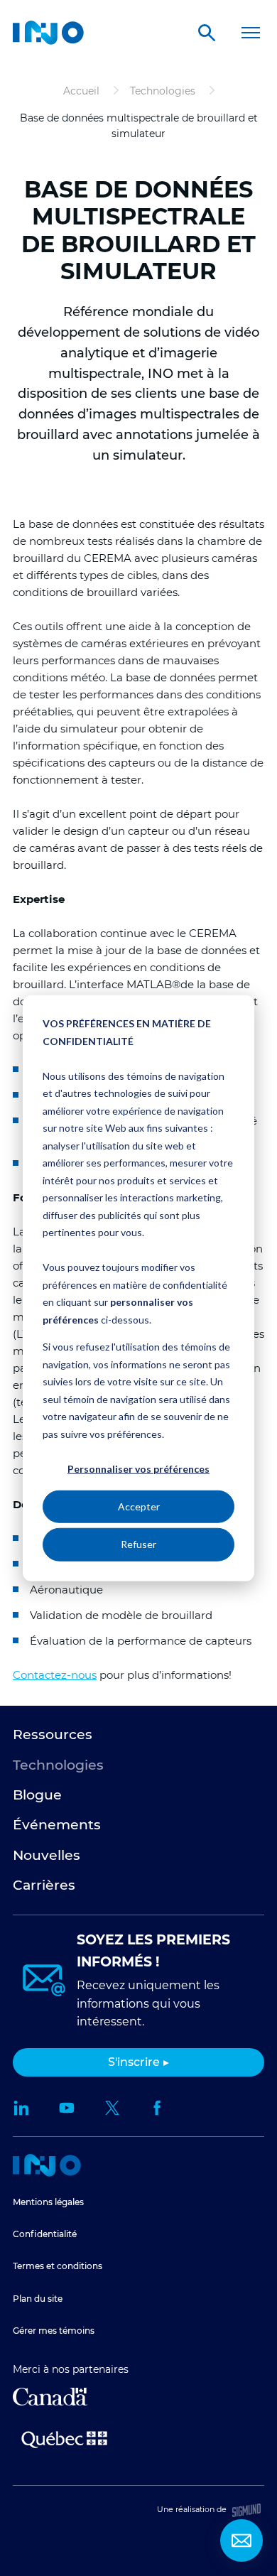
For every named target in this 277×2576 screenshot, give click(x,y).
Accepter (139, 1506)
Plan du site (38, 2299)
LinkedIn (21, 2108)
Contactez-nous (55, 1675)
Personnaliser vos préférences (138, 1469)
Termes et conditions (58, 2266)
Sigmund (246, 2510)
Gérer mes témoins (54, 2331)
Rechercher (207, 33)
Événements (57, 1825)
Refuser (138, 1544)
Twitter (112, 2108)
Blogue (37, 1795)
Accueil (47, 2165)
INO (48, 33)
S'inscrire (134, 2062)
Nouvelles (47, 1855)
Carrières (44, 1885)
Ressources (53, 1735)
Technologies (58, 1765)
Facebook (158, 2108)
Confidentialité (45, 2234)
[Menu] (250, 33)
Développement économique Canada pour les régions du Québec (50, 2397)
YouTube (67, 2108)
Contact (241, 2540)
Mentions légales (48, 2202)
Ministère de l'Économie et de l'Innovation (64, 2438)
